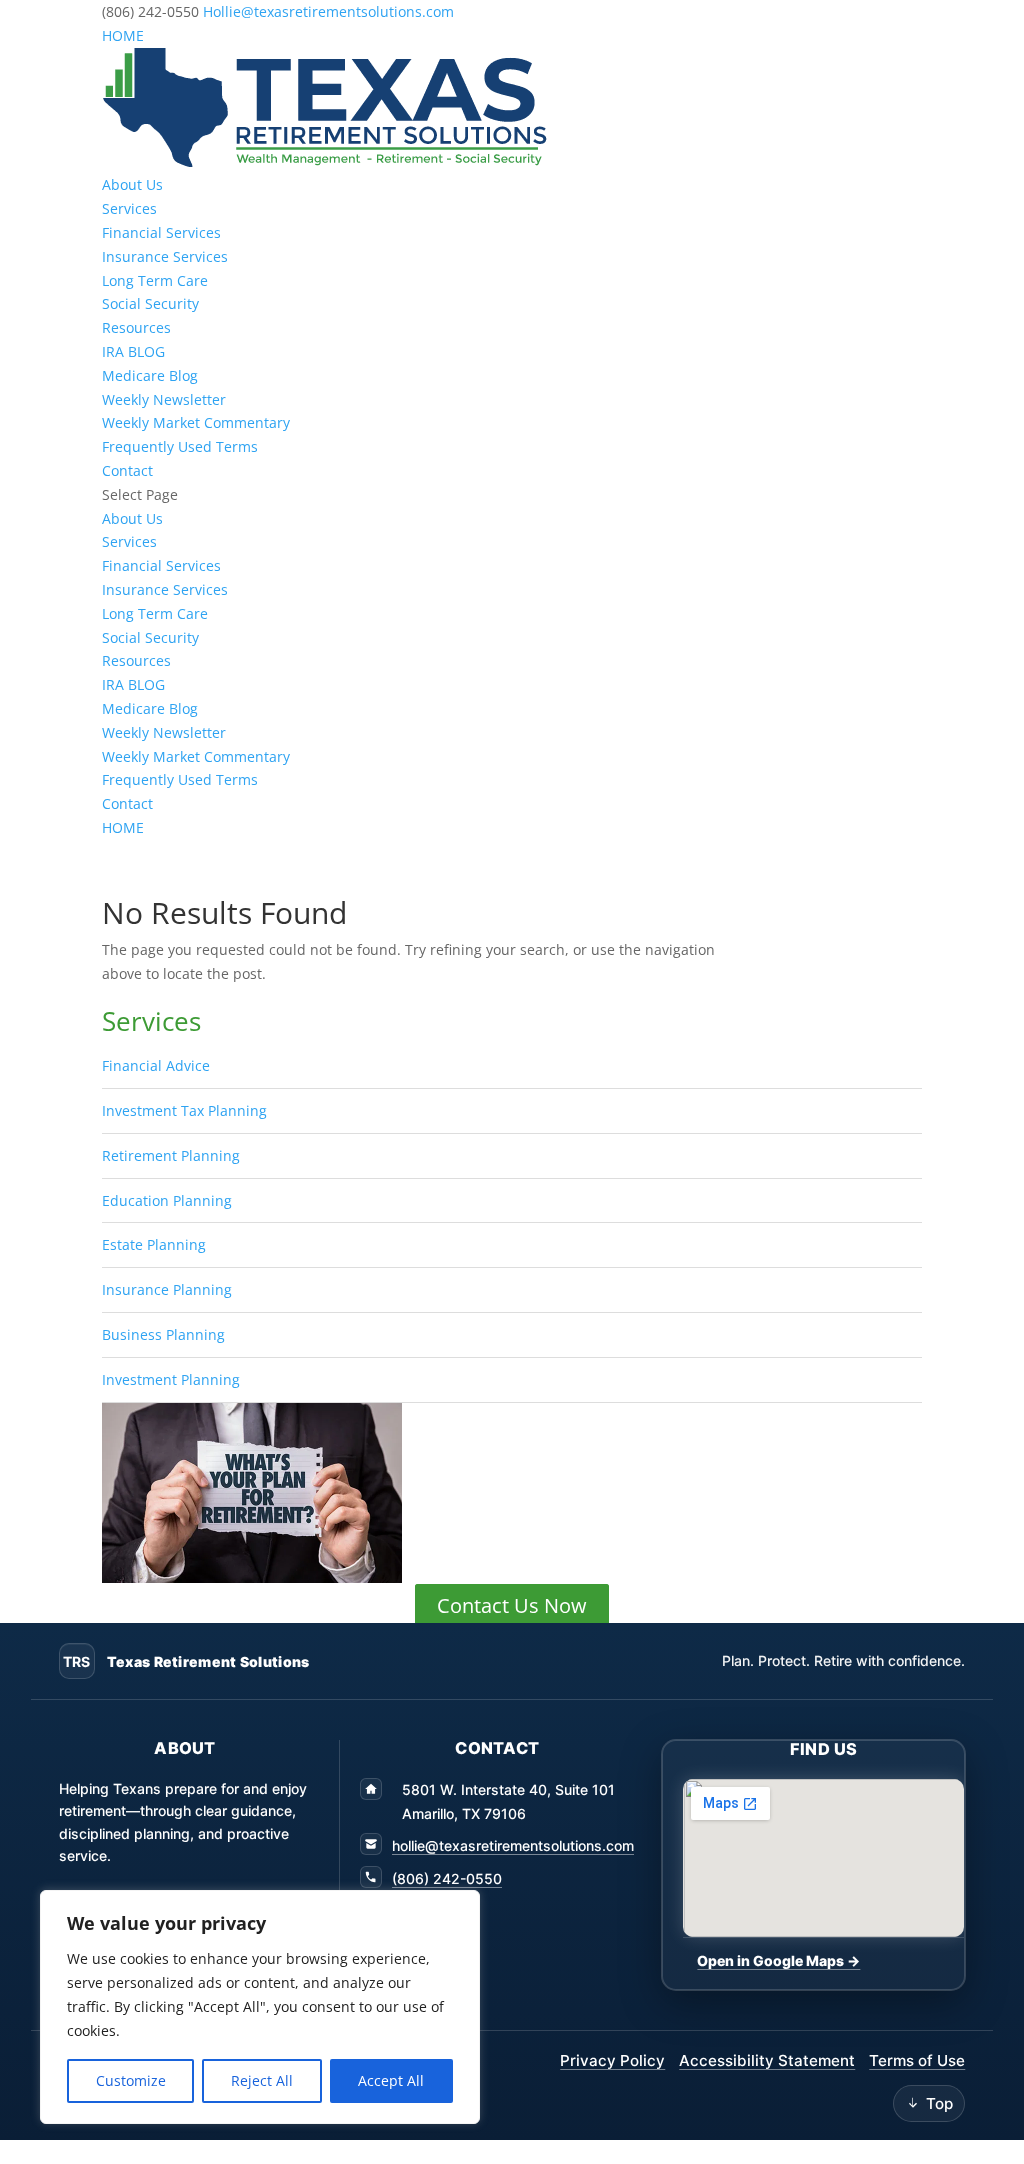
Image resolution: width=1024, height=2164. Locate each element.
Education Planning (167, 1200)
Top (939, 2103)
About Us (132, 184)
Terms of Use (917, 2060)
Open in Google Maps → (778, 1960)
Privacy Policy (612, 2060)
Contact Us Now (512, 1605)
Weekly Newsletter (164, 399)
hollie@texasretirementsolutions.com (513, 1845)
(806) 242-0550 (447, 1878)
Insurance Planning (167, 1289)
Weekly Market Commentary (196, 422)
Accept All (391, 2080)
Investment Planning (171, 1379)
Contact (127, 470)
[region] (260, 2007)
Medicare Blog (150, 375)
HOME (123, 35)
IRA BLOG (133, 351)
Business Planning (163, 1334)
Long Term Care (155, 280)
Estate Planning (154, 1244)
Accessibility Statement (767, 2060)
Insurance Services (165, 256)
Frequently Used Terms (180, 446)
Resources (136, 327)
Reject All (262, 2080)
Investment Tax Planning (184, 1110)
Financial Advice (156, 1065)
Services (129, 208)
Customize (131, 2080)
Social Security (150, 303)
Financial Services (161, 232)
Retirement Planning (171, 1155)
